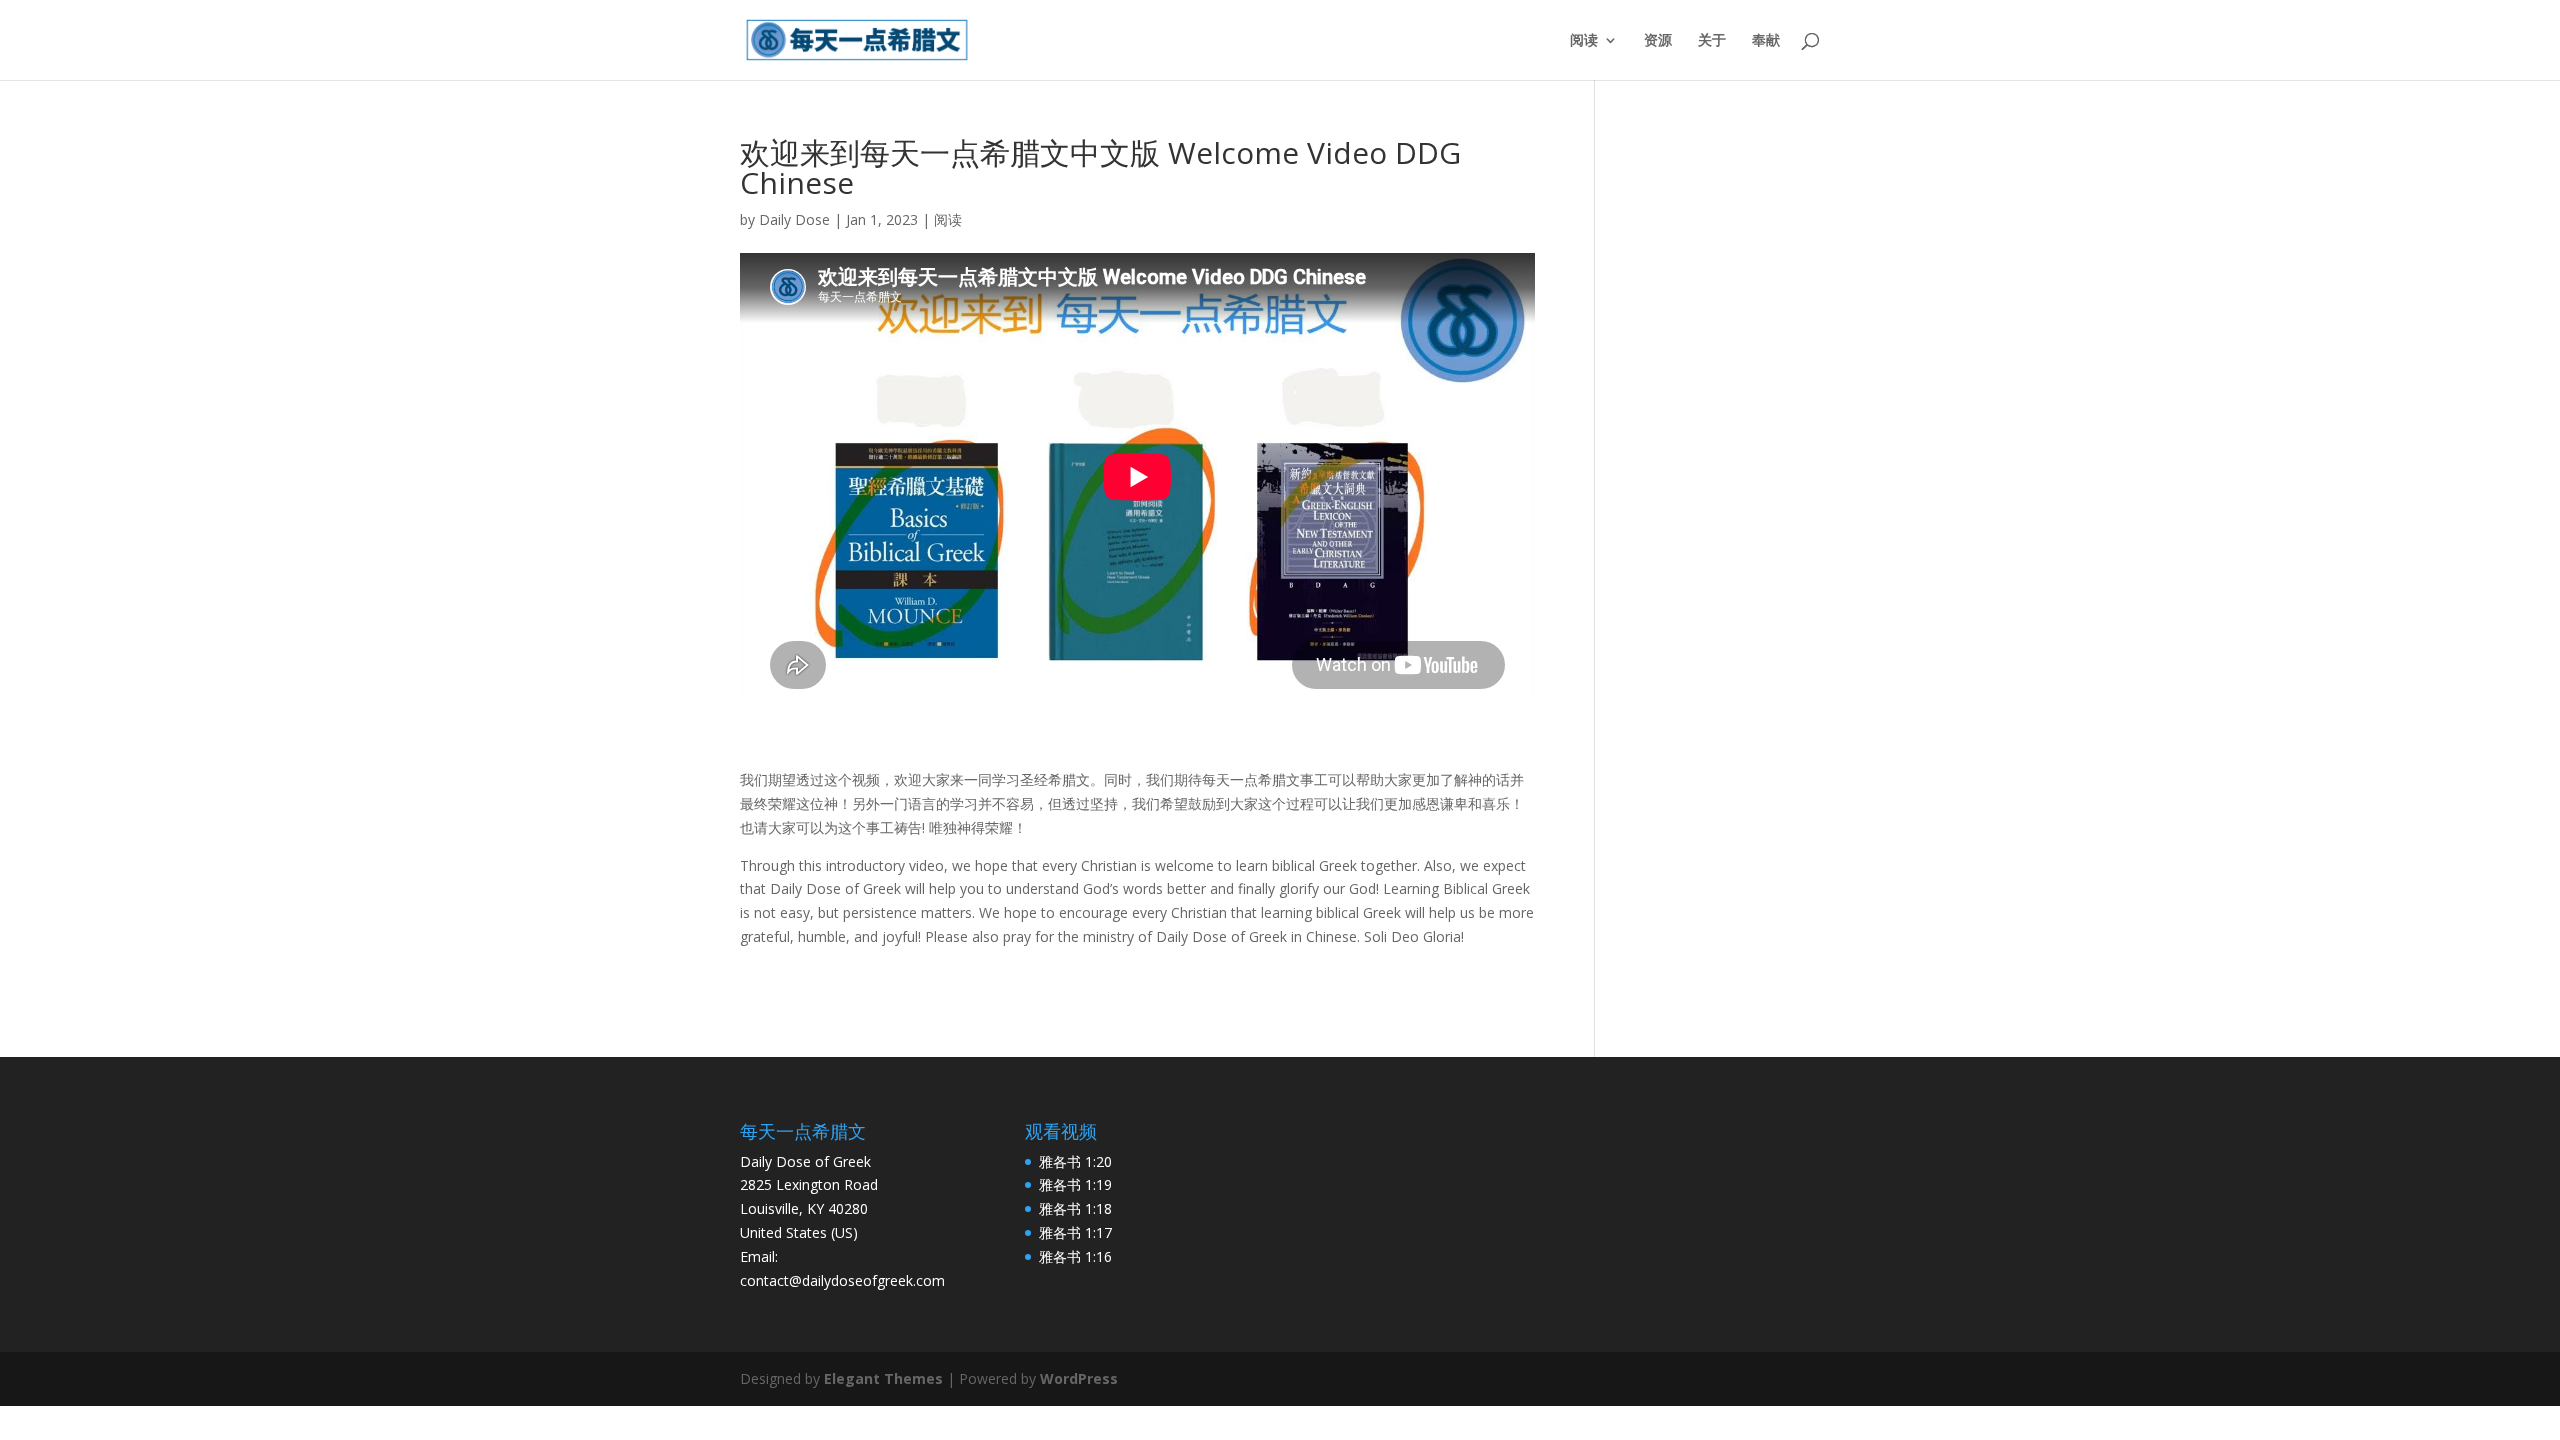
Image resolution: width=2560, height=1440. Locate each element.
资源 (1658, 41)
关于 (1712, 41)
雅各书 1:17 (1075, 1232)
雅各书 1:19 (1075, 1184)
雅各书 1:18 (1075, 1208)
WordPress (1079, 1378)
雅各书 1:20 (1075, 1161)
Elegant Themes (883, 1378)
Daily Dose (794, 219)
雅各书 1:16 (1075, 1256)
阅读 (1584, 41)
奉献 (1766, 41)
